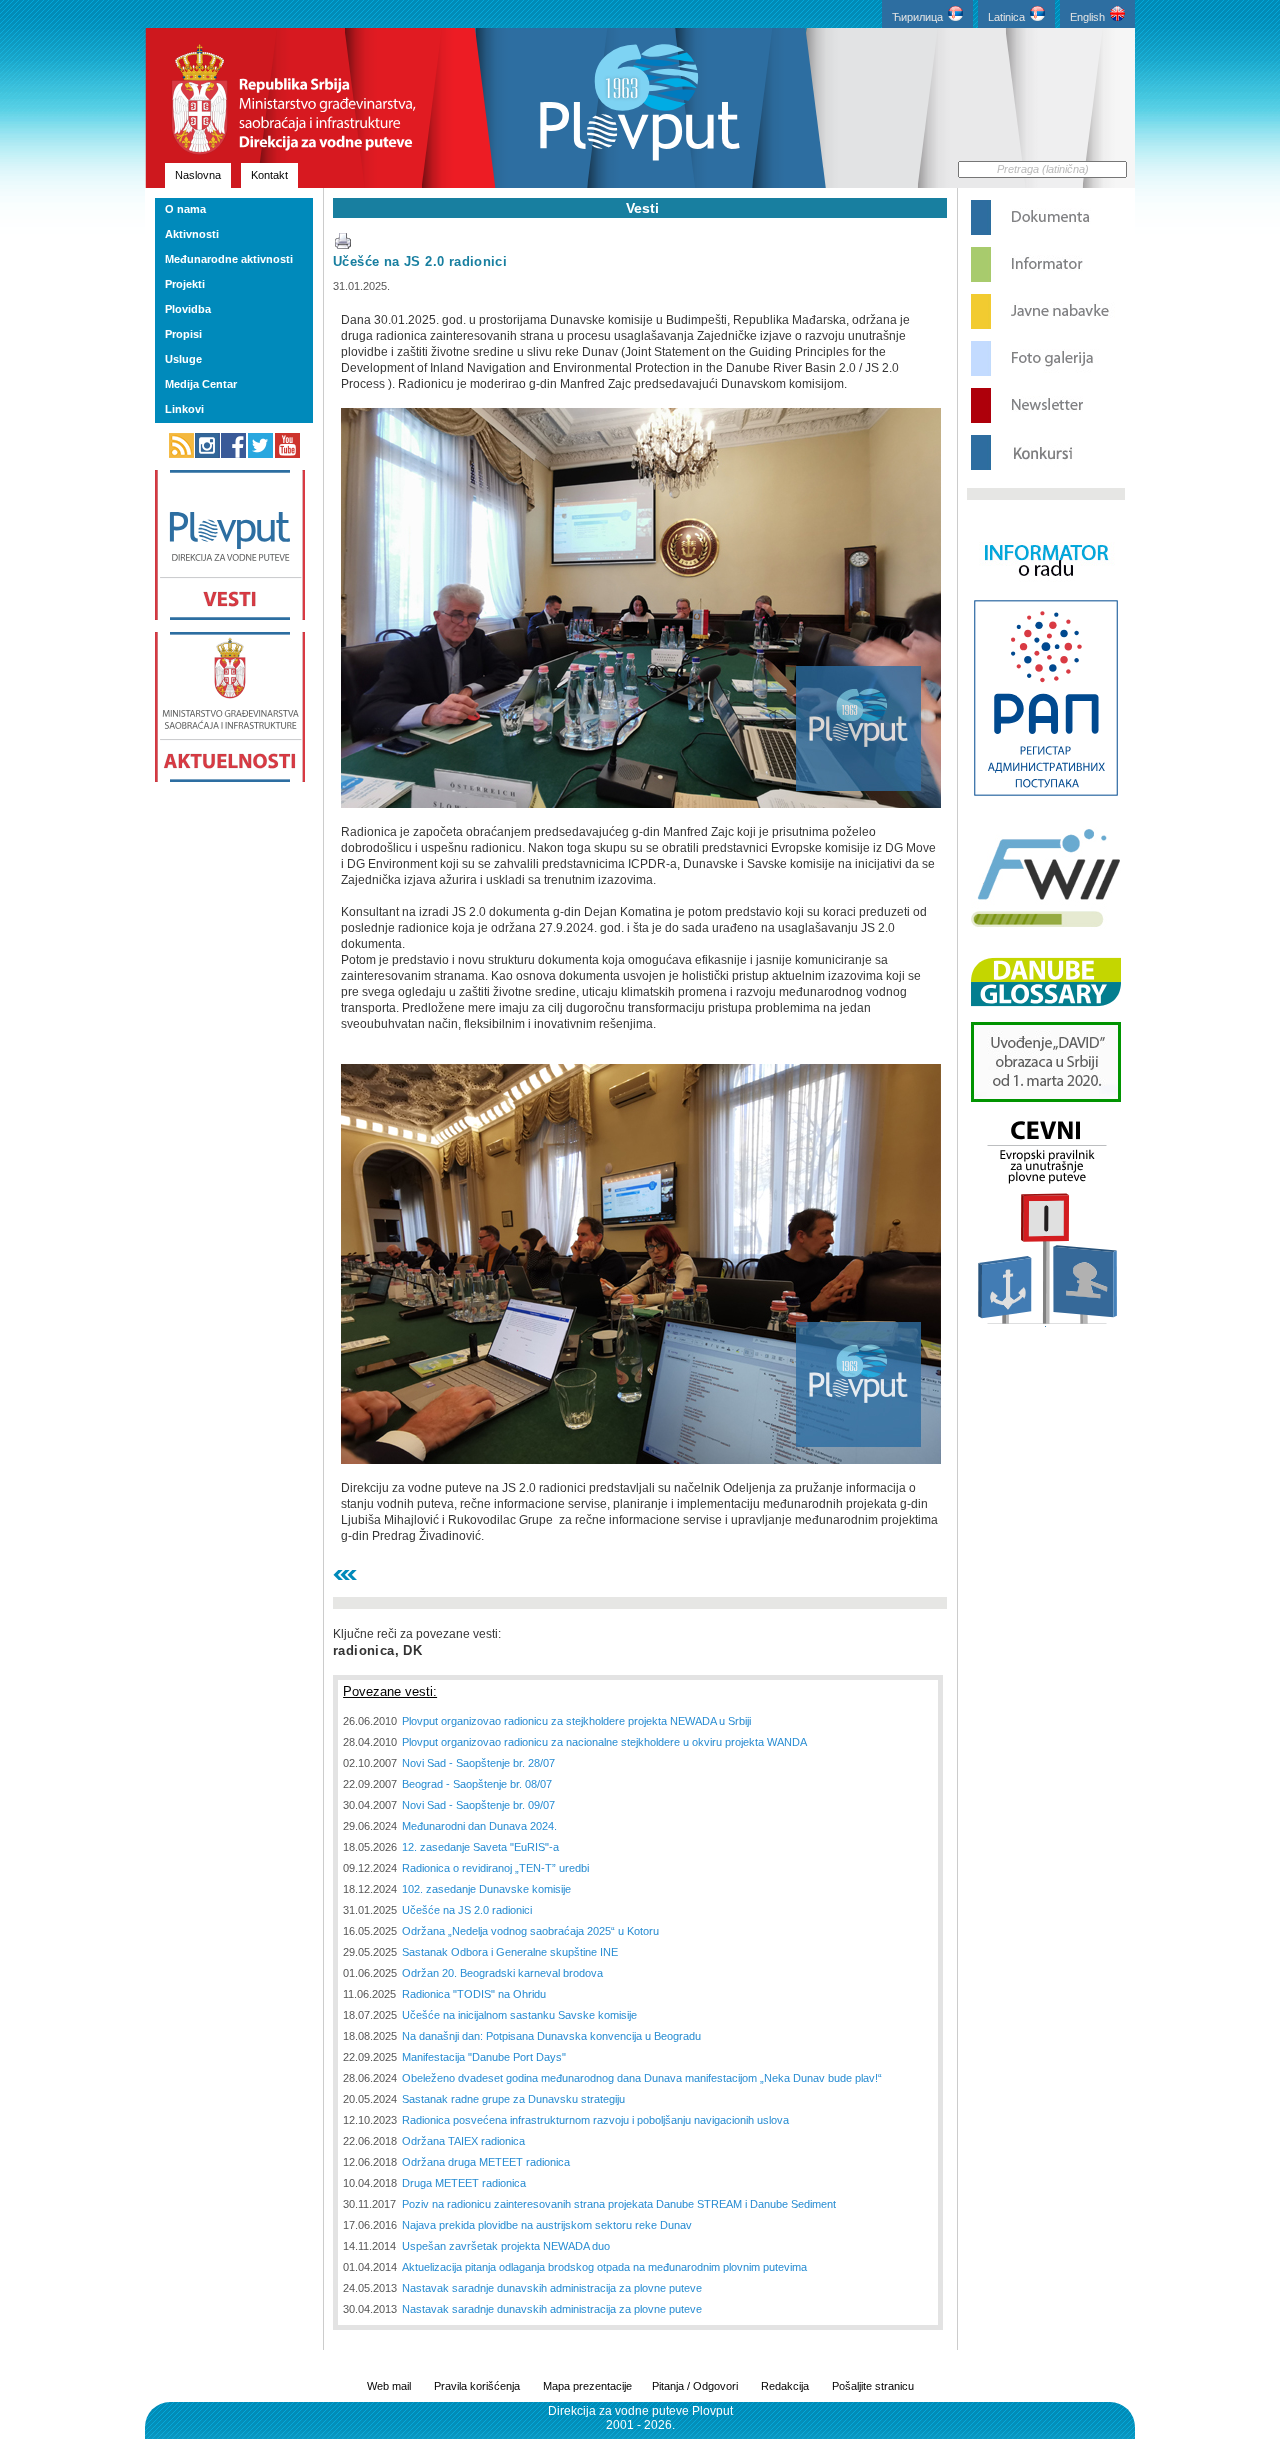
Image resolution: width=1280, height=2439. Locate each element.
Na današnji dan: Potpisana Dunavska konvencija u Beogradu (551, 2036)
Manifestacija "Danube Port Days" (484, 2057)
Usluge (183, 359)
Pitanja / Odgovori (695, 2386)
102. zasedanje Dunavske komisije (486, 1889)
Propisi (183, 334)
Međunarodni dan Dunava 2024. (479, 1826)
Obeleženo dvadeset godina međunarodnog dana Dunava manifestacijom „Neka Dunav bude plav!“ (642, 2078)
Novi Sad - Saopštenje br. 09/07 (478, 1805)
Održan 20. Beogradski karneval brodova (502, 1973)
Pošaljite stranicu (873, 2386)
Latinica (1006, 17)
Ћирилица (917, 17)
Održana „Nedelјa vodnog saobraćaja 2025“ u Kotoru (530, 1931)
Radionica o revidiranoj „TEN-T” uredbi (495, 1868)
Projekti (185, 284)
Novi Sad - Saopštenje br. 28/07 (478, 1763)
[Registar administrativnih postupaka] (1046, 794)
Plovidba (188, 309)
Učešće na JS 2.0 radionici (420, 261)
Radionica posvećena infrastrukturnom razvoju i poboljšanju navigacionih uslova (595, 2120)
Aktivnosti (192, 234)
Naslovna (198, 175)
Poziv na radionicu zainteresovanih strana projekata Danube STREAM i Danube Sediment (619, 2204)
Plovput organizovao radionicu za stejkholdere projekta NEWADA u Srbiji (576, 1721)
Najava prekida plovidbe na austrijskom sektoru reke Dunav (547, 2225)
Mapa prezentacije (587, 2386)
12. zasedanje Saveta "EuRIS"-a (480, 1847)
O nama (185, 209)
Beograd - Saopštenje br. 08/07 (477, 1784)
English (1087, 17)
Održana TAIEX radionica (463, 2141)
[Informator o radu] (1046, 594)
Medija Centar (201, 384)
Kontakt (269, 175)
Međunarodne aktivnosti (229, 259)
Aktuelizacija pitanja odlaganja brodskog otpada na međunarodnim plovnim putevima (604, 2267)
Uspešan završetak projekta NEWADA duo (506, 2246)
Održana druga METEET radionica (486, 2162)
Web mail (389, 2386)
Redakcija (785, 2386)
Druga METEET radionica (464, 2183)
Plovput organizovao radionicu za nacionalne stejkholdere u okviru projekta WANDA (604, 1742)
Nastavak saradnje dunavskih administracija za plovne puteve (552, 2288)
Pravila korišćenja (477, 2386)
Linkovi (184, 409)
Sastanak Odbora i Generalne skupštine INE (510, 1952)
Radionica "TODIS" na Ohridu (474, 1994)
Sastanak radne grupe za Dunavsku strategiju (513, 2099)
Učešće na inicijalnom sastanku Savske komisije (519, 2015)
